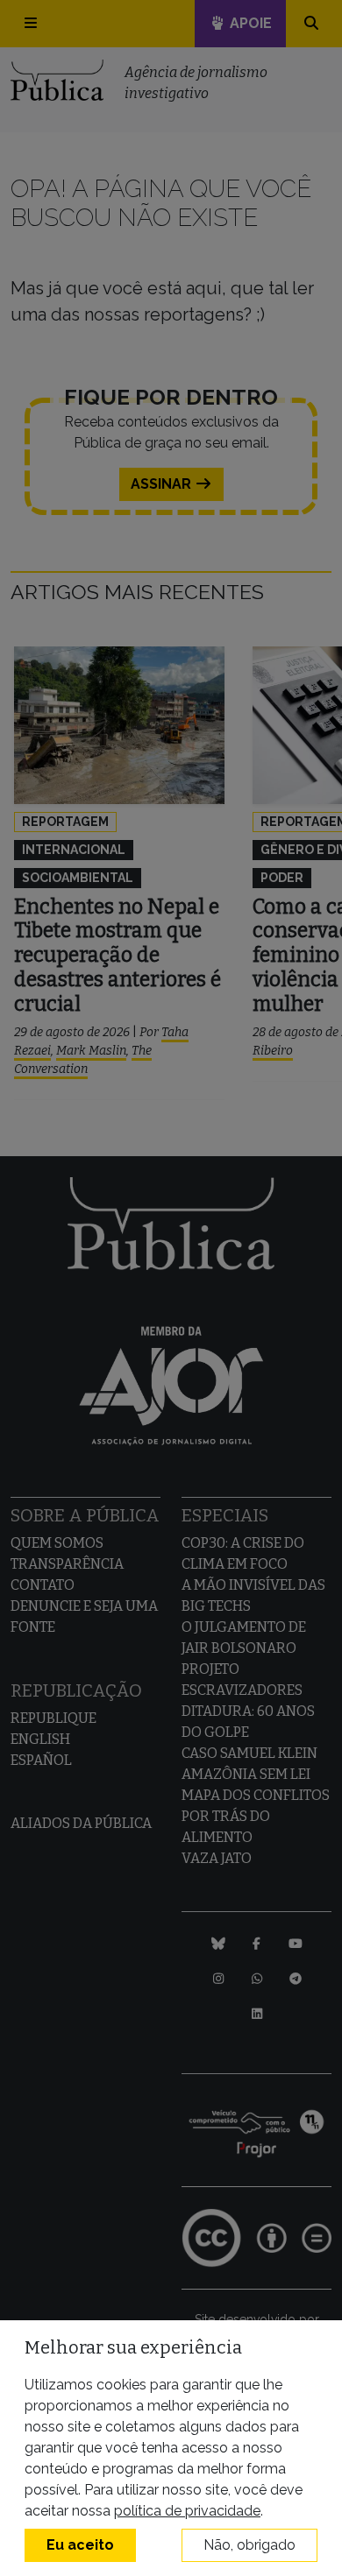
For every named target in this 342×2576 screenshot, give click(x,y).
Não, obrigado (249, 2545)
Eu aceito (80, 2545)
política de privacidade (187, 2511)
